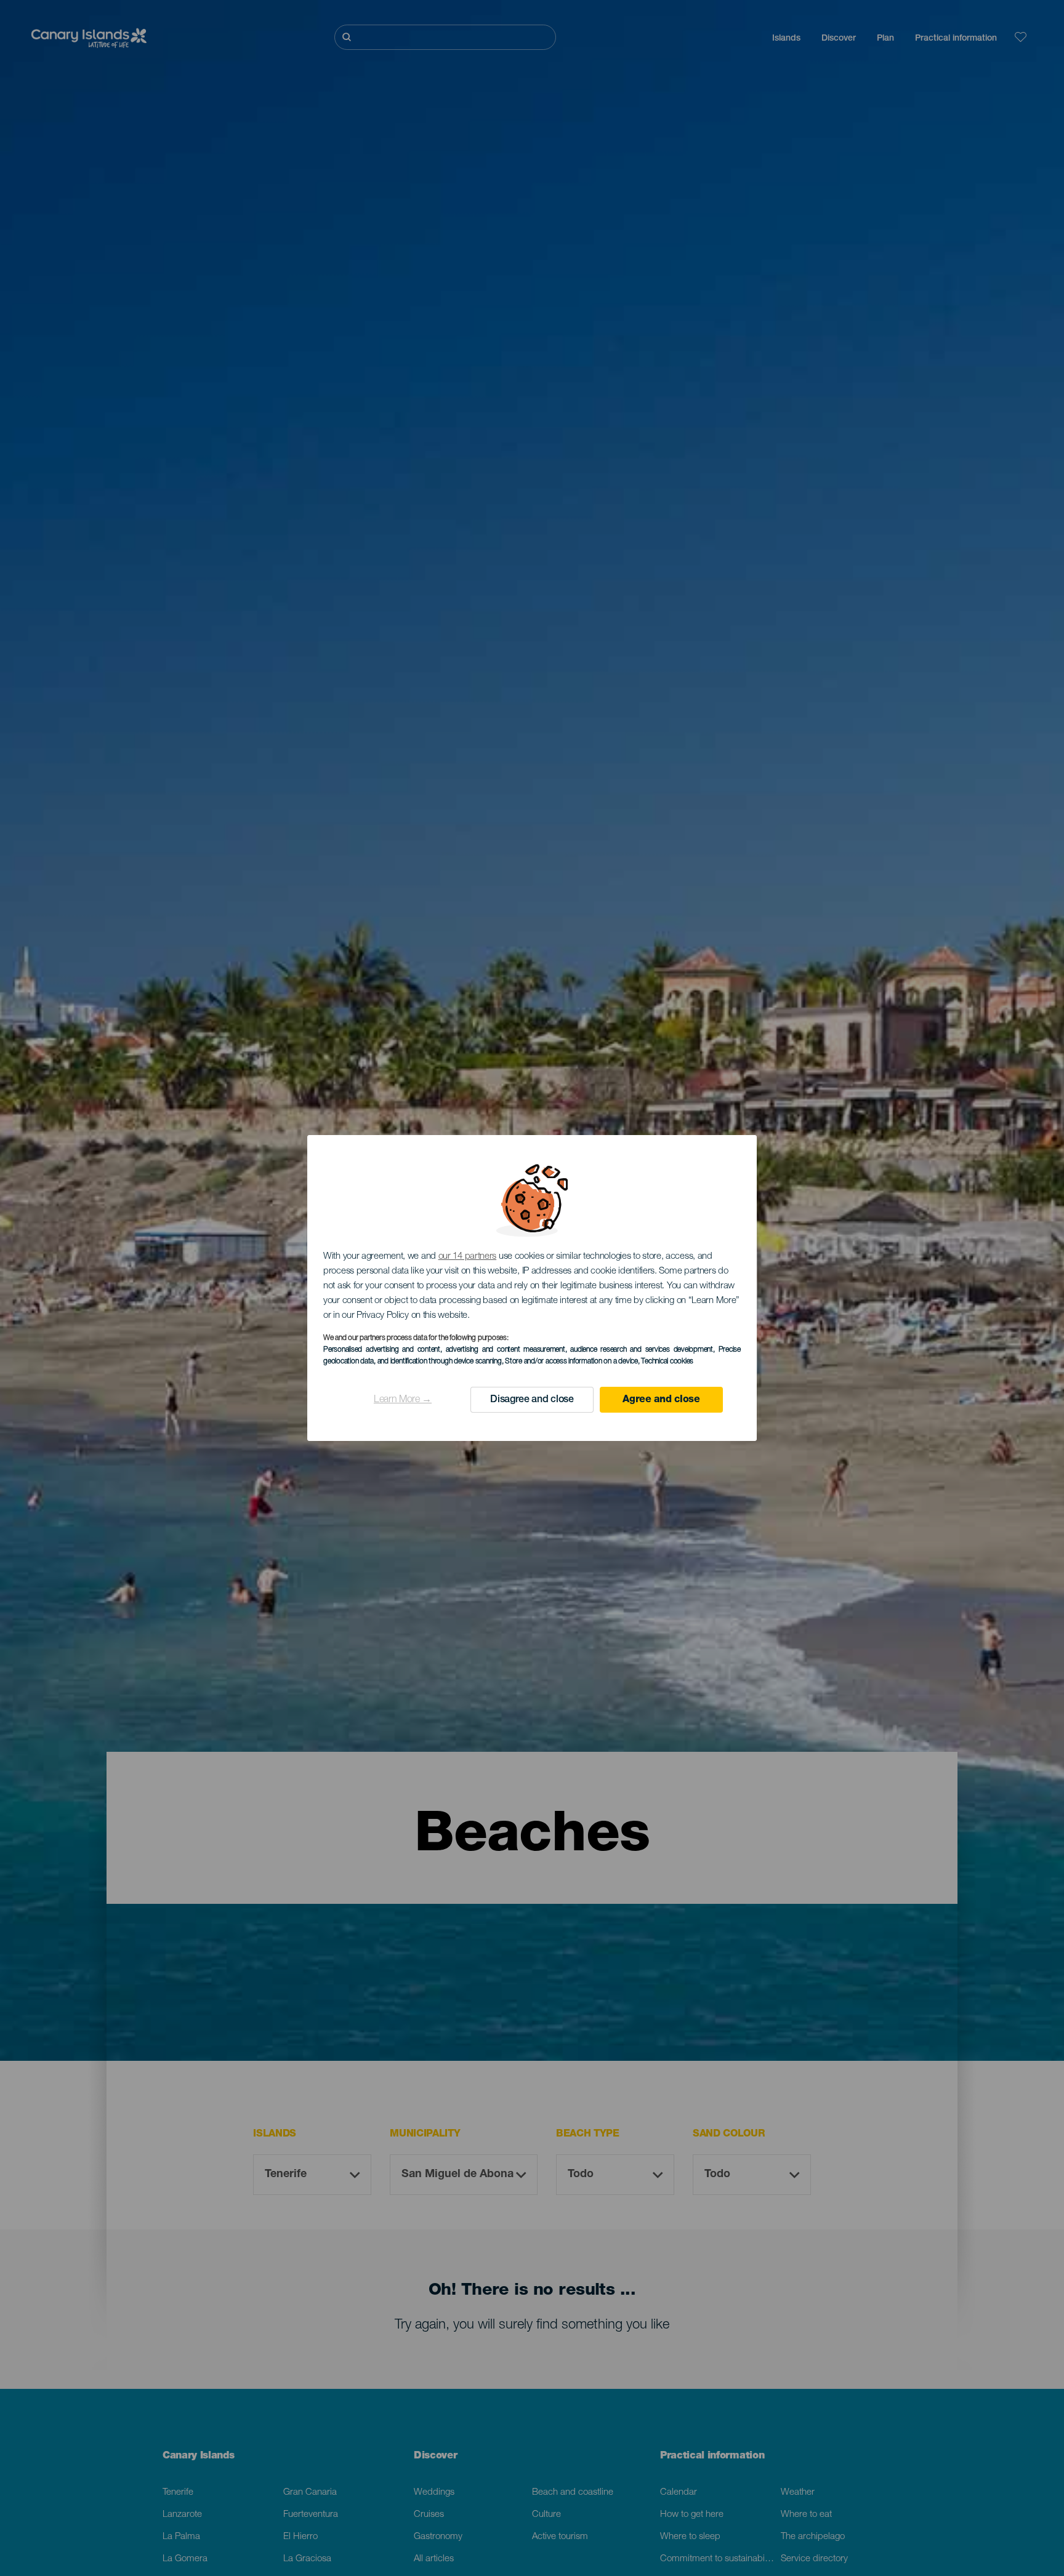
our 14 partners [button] (468, 1257)
